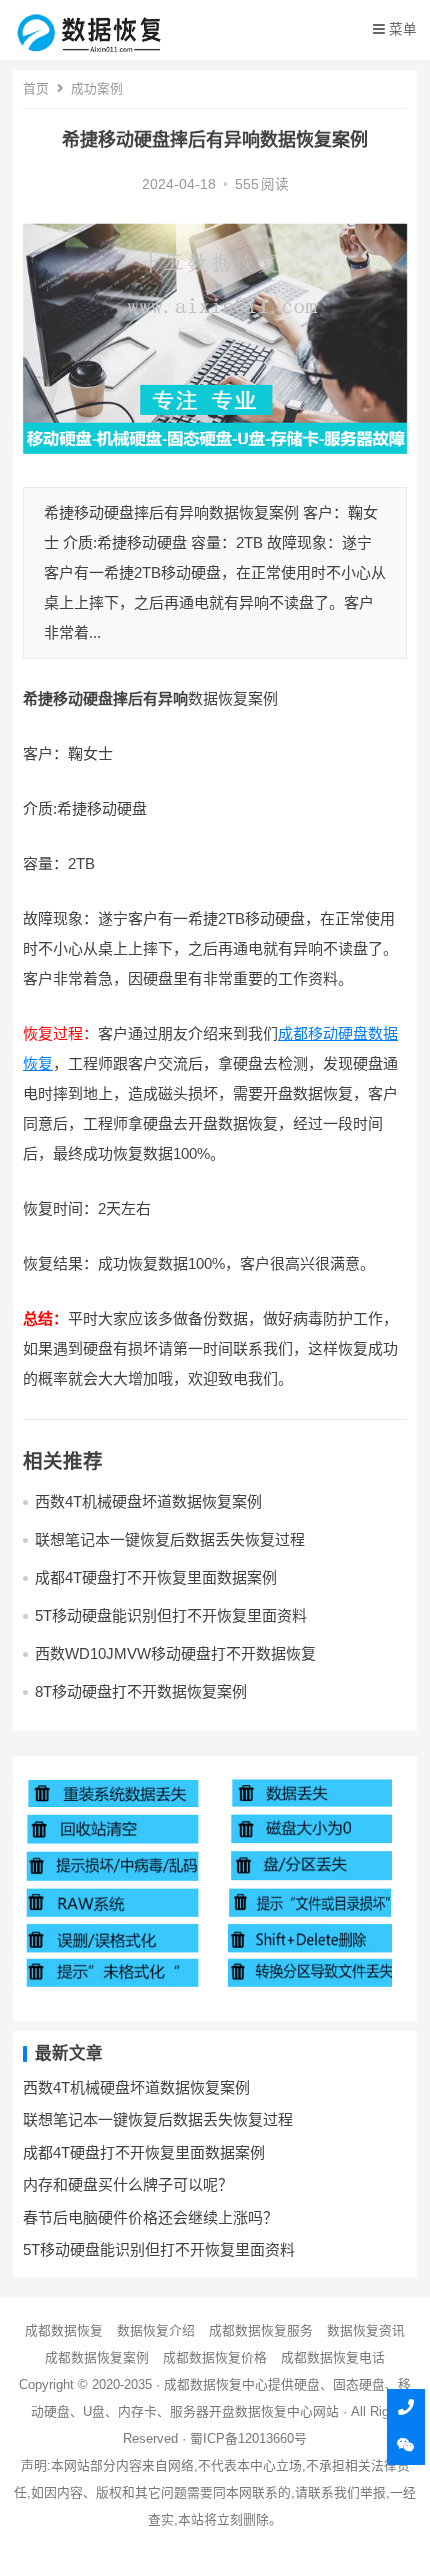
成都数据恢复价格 (215, 2357)
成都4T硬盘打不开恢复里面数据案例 (156, 1577)
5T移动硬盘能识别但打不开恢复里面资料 (171, 1615)
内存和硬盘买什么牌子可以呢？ (128, 2184)
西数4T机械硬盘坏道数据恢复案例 (148, 1501)
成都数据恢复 (64, 2330)
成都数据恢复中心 (216, 2384)
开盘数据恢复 (248, 2411)
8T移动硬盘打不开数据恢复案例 (141, 1691)
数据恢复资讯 (366, 2330)
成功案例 (97, 88)
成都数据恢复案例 (97, 2357)
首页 (36, 88)
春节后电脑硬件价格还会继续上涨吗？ (150, 2217)
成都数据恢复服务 (261, 2330)
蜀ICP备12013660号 (248, 2438)
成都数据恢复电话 (333, 2357)
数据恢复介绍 (156, 2330)
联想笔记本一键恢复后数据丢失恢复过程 (170, 1539)
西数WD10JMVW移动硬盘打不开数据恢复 (175, 1653)
